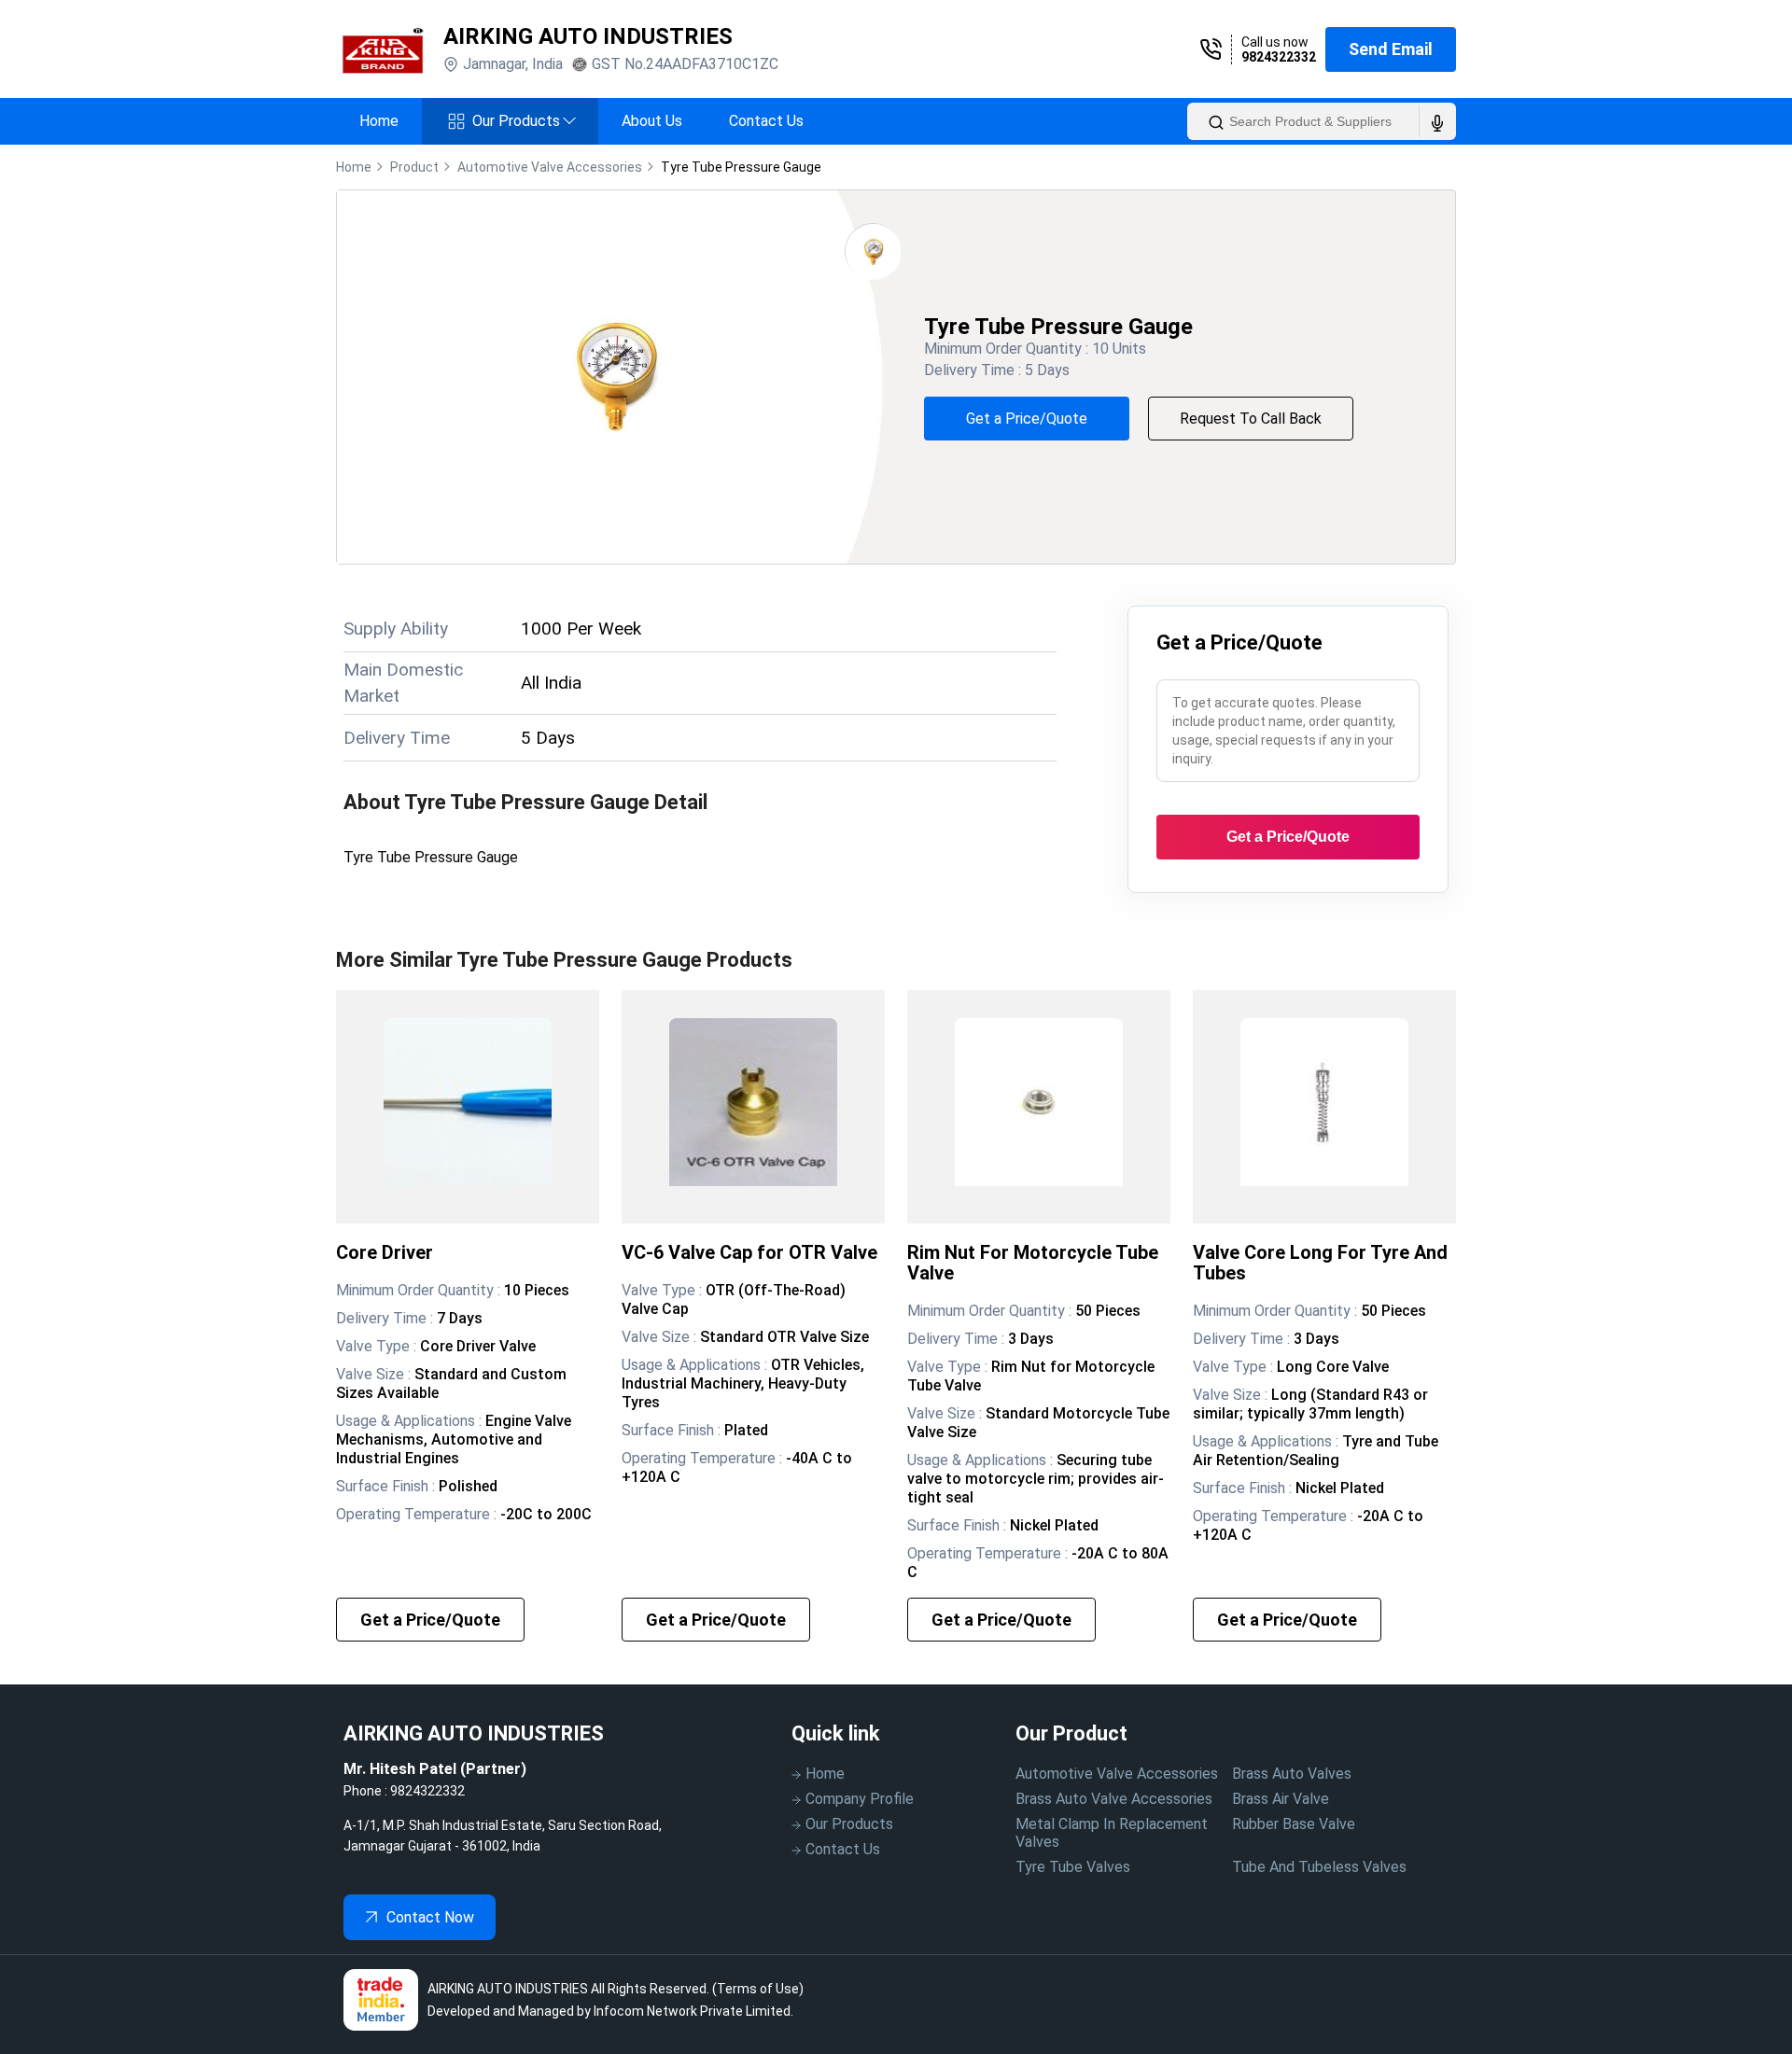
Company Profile (860, 1799)
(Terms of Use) (758, 1989)
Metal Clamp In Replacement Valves (1112, 1833)
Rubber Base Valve (1294, 1824)
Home (379, 121)
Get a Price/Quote (1027, 419)
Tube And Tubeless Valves (1319, 1867)
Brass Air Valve (1281, 1799)
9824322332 (1279, 57)
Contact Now (430, 1917)
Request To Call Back (1251, 419)
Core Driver (385, 1252)
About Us (652, 121)
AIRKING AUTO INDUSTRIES (588, 36)
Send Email (1391, 49)
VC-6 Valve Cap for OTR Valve (749, 1252)
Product (414, 167)
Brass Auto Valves (1292, 1774)
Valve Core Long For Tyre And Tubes (1320, 1263)
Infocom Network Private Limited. (693, 2011)
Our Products (524, 121)
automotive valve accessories (550, 167)
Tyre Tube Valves (1073, 1867)
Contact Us (766, 121)
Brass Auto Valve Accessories (1114, 1799)
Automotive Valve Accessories (1117, 1774)
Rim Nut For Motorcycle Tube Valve (1033, 1263)
